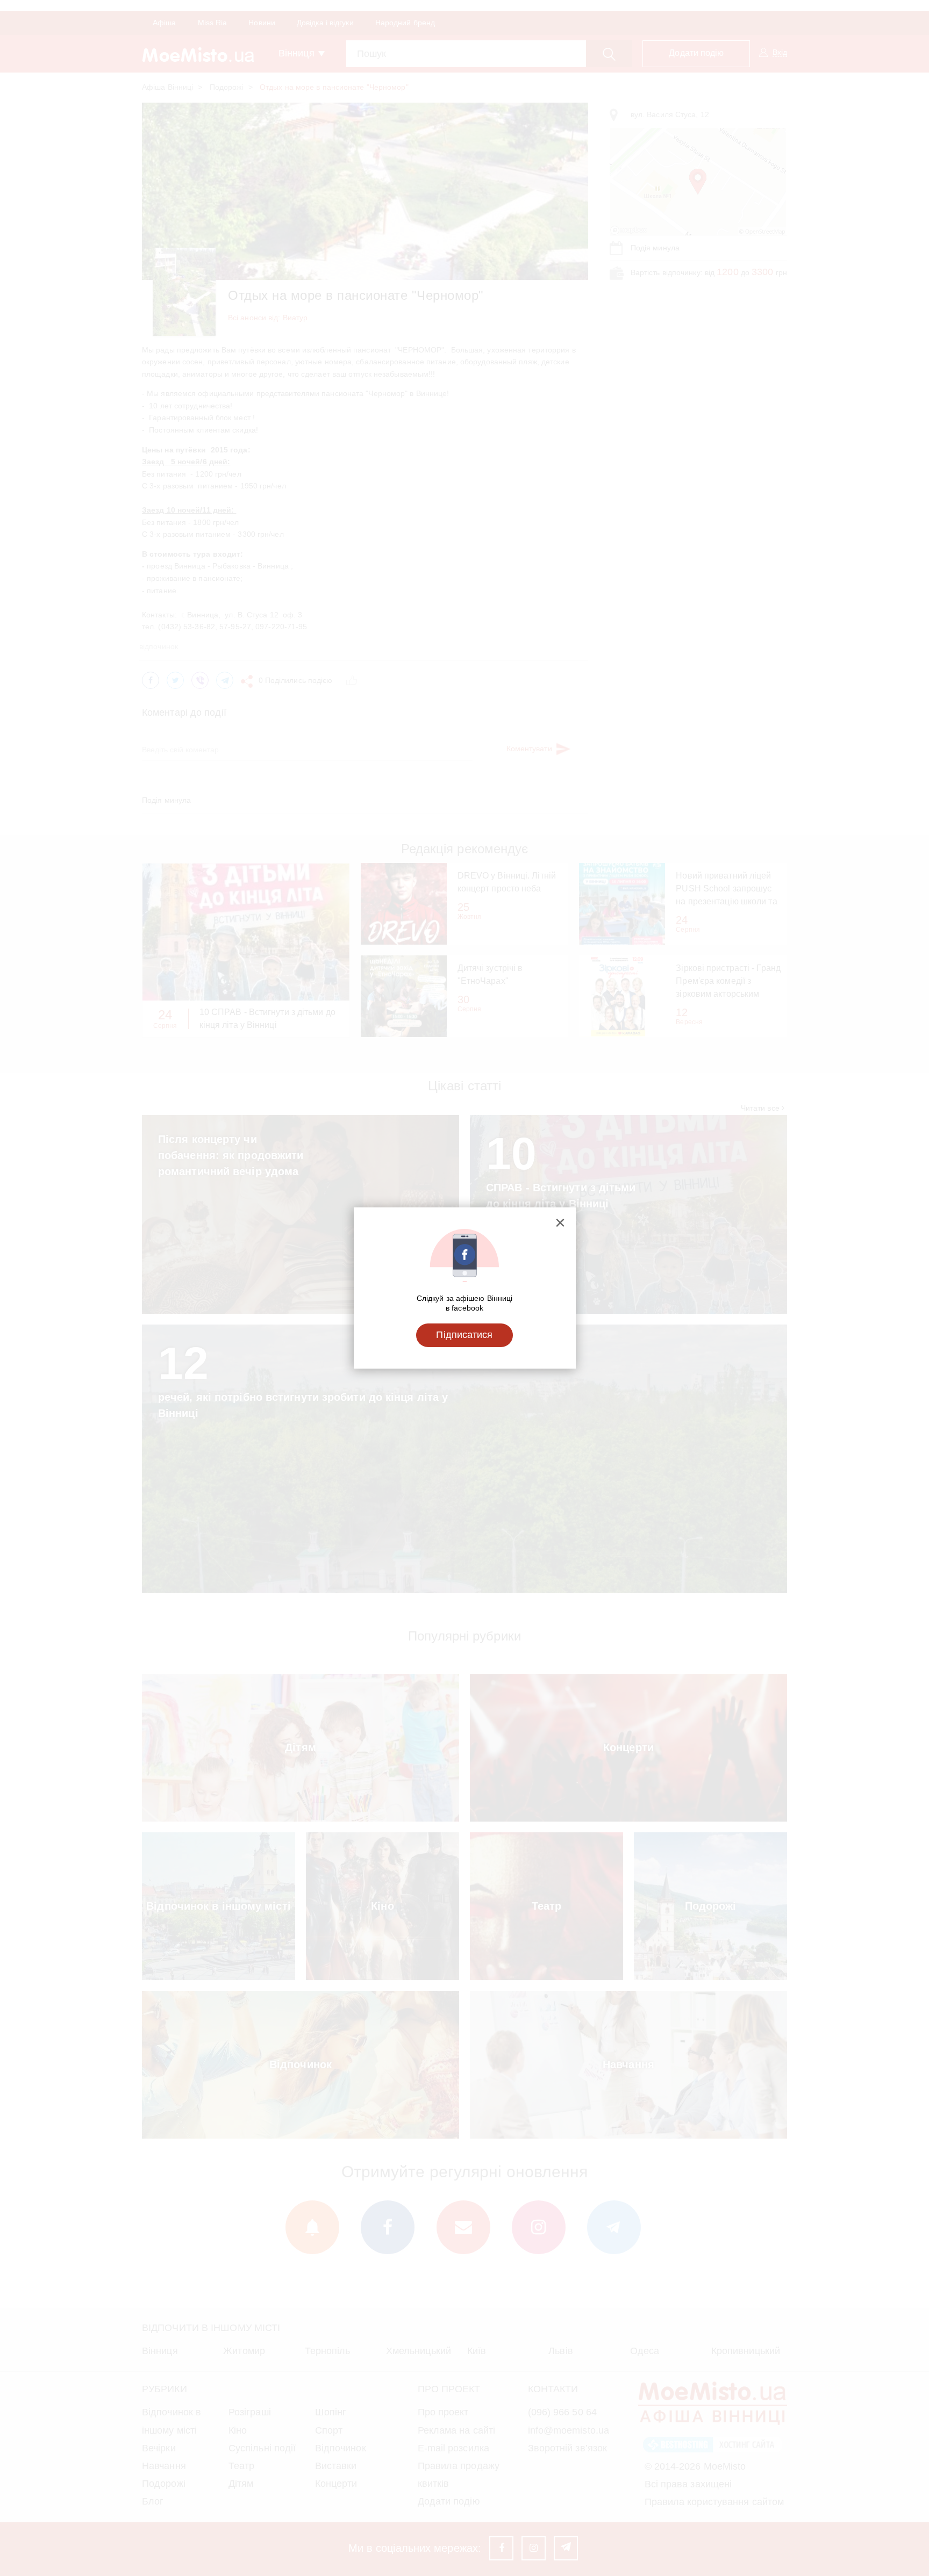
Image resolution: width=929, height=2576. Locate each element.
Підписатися (464, 1335)
